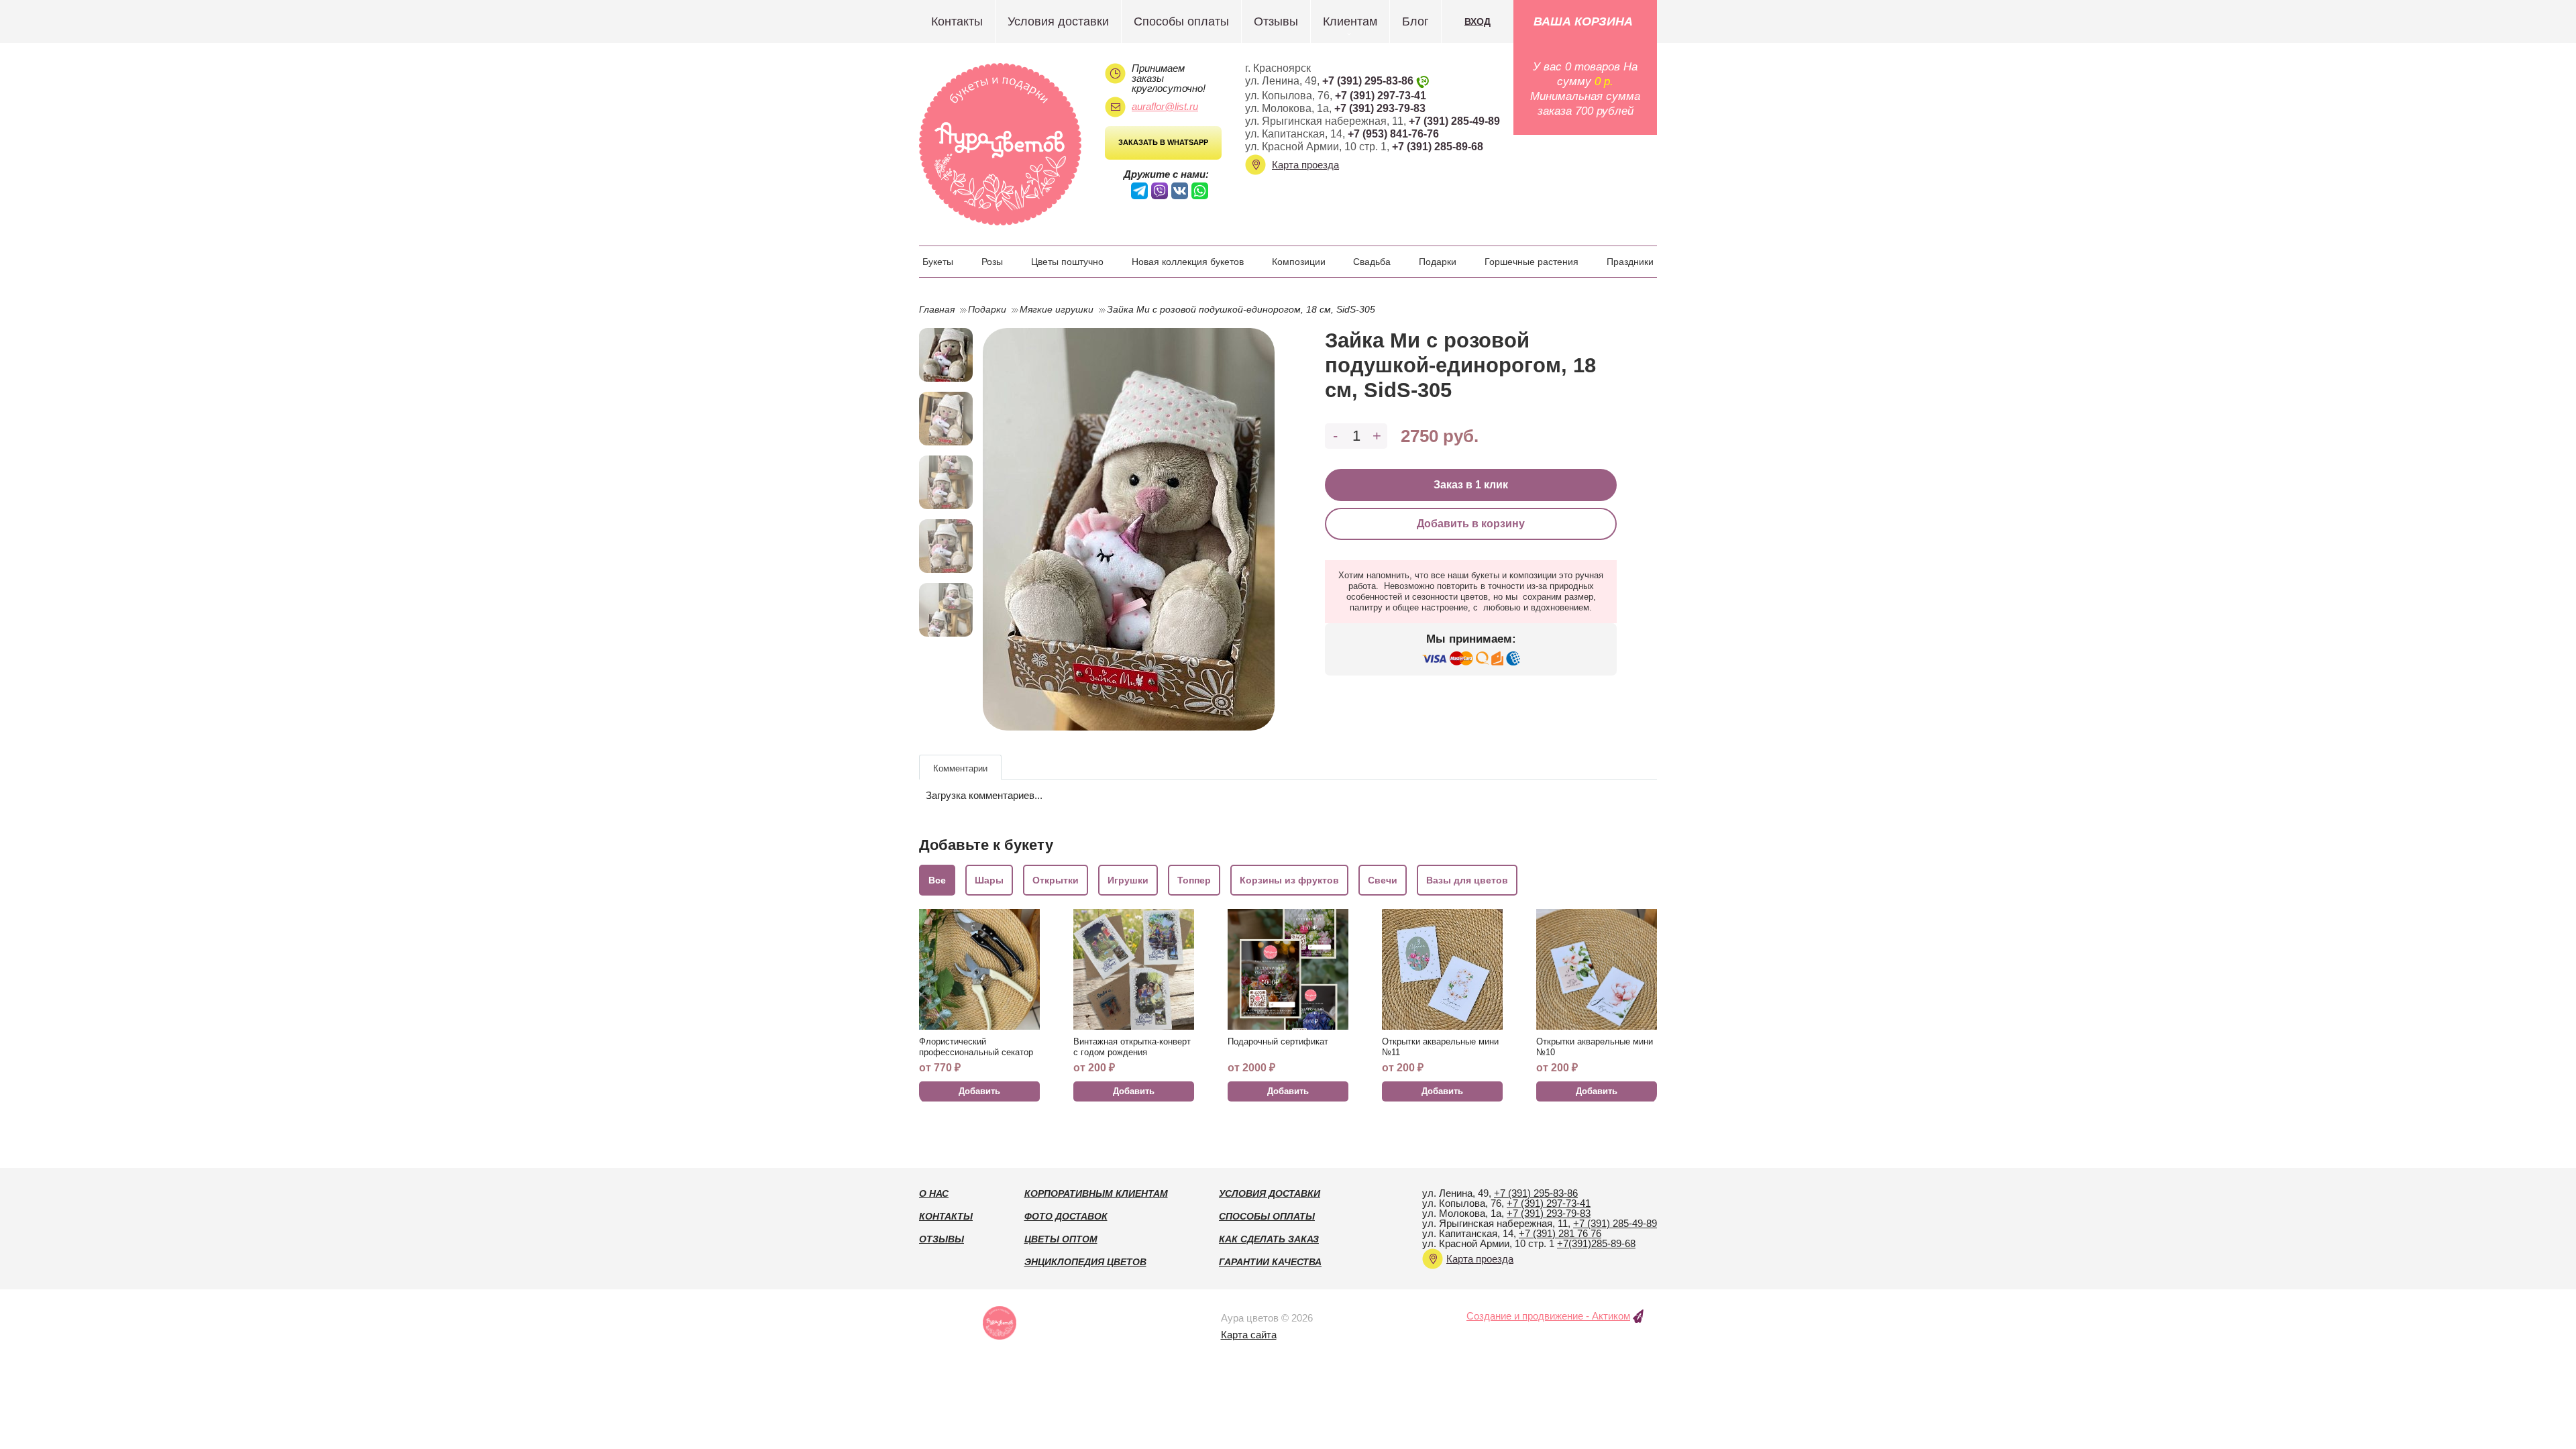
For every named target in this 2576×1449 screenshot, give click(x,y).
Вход (1478, 21)
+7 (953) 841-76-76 (1393, 134)
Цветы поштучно (1067, 262)
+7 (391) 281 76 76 (1560, 1233)
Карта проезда (1305, 165)
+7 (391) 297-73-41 (1381, 96)
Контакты (957, 21)
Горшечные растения (1532, 262)
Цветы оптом (1061, 1239)
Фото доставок (1066, 1216)
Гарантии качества (1270, 1262)
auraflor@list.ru (1165, 106)
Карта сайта (1249, 1335)
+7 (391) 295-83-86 (1368, 81)
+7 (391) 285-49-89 (1454, 121)
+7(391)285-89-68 (1596, 1243)
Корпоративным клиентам (1096, 1193)
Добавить (979, 1091)
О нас (934, 1193)
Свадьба (1372, 262)
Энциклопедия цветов (1085, 1262)
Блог (1415, 21)
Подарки (1438, 262)
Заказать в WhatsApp (1163, 142)
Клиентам (1350, 21)
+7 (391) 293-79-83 (1380, 108)
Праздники (1630, 262)
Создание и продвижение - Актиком (1548, 1316)
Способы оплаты (1181, 21)
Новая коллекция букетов (1188, 262)
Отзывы (1276, 21)
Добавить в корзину (1471, 524)
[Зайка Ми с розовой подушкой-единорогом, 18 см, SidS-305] (1129, 529)
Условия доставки (1058, 21)
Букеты (938, 262)
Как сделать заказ (1269, 1239)
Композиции (1299, 262)
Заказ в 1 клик (1471, 485)
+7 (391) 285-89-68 (1438, 147)
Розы (992, 262)
